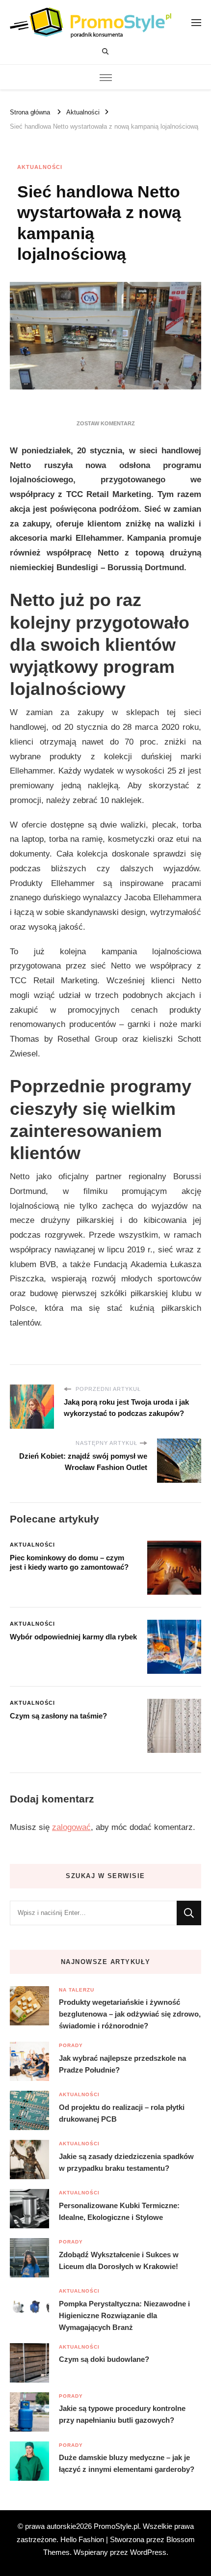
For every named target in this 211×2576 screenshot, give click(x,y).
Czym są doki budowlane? (104, 2359)
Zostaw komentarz (106, 423)
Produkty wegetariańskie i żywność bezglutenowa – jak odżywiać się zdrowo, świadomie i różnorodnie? (130, 2014)
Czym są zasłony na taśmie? (58, 1716)
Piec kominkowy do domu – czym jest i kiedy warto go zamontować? (69, 1562)
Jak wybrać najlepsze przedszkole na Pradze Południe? (122, 2064)
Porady (71, 2045)
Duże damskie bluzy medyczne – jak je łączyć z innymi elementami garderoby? (127, 2463)
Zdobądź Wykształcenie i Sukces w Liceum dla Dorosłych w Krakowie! (119, 2260)
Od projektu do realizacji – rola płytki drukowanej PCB (122, 2113)
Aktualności (40, 167)
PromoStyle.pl (116, 2526)
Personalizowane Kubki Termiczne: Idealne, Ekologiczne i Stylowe (119, 2211)
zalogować (71, 1827)
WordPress (148, 2552)
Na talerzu (77, 1990)
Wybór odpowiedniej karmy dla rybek (73, 1637)
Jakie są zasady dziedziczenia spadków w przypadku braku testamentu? (126, 2162)
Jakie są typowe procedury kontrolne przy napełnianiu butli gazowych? (122, 2414)
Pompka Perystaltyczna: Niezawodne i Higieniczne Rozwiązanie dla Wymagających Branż (124, 2315)
